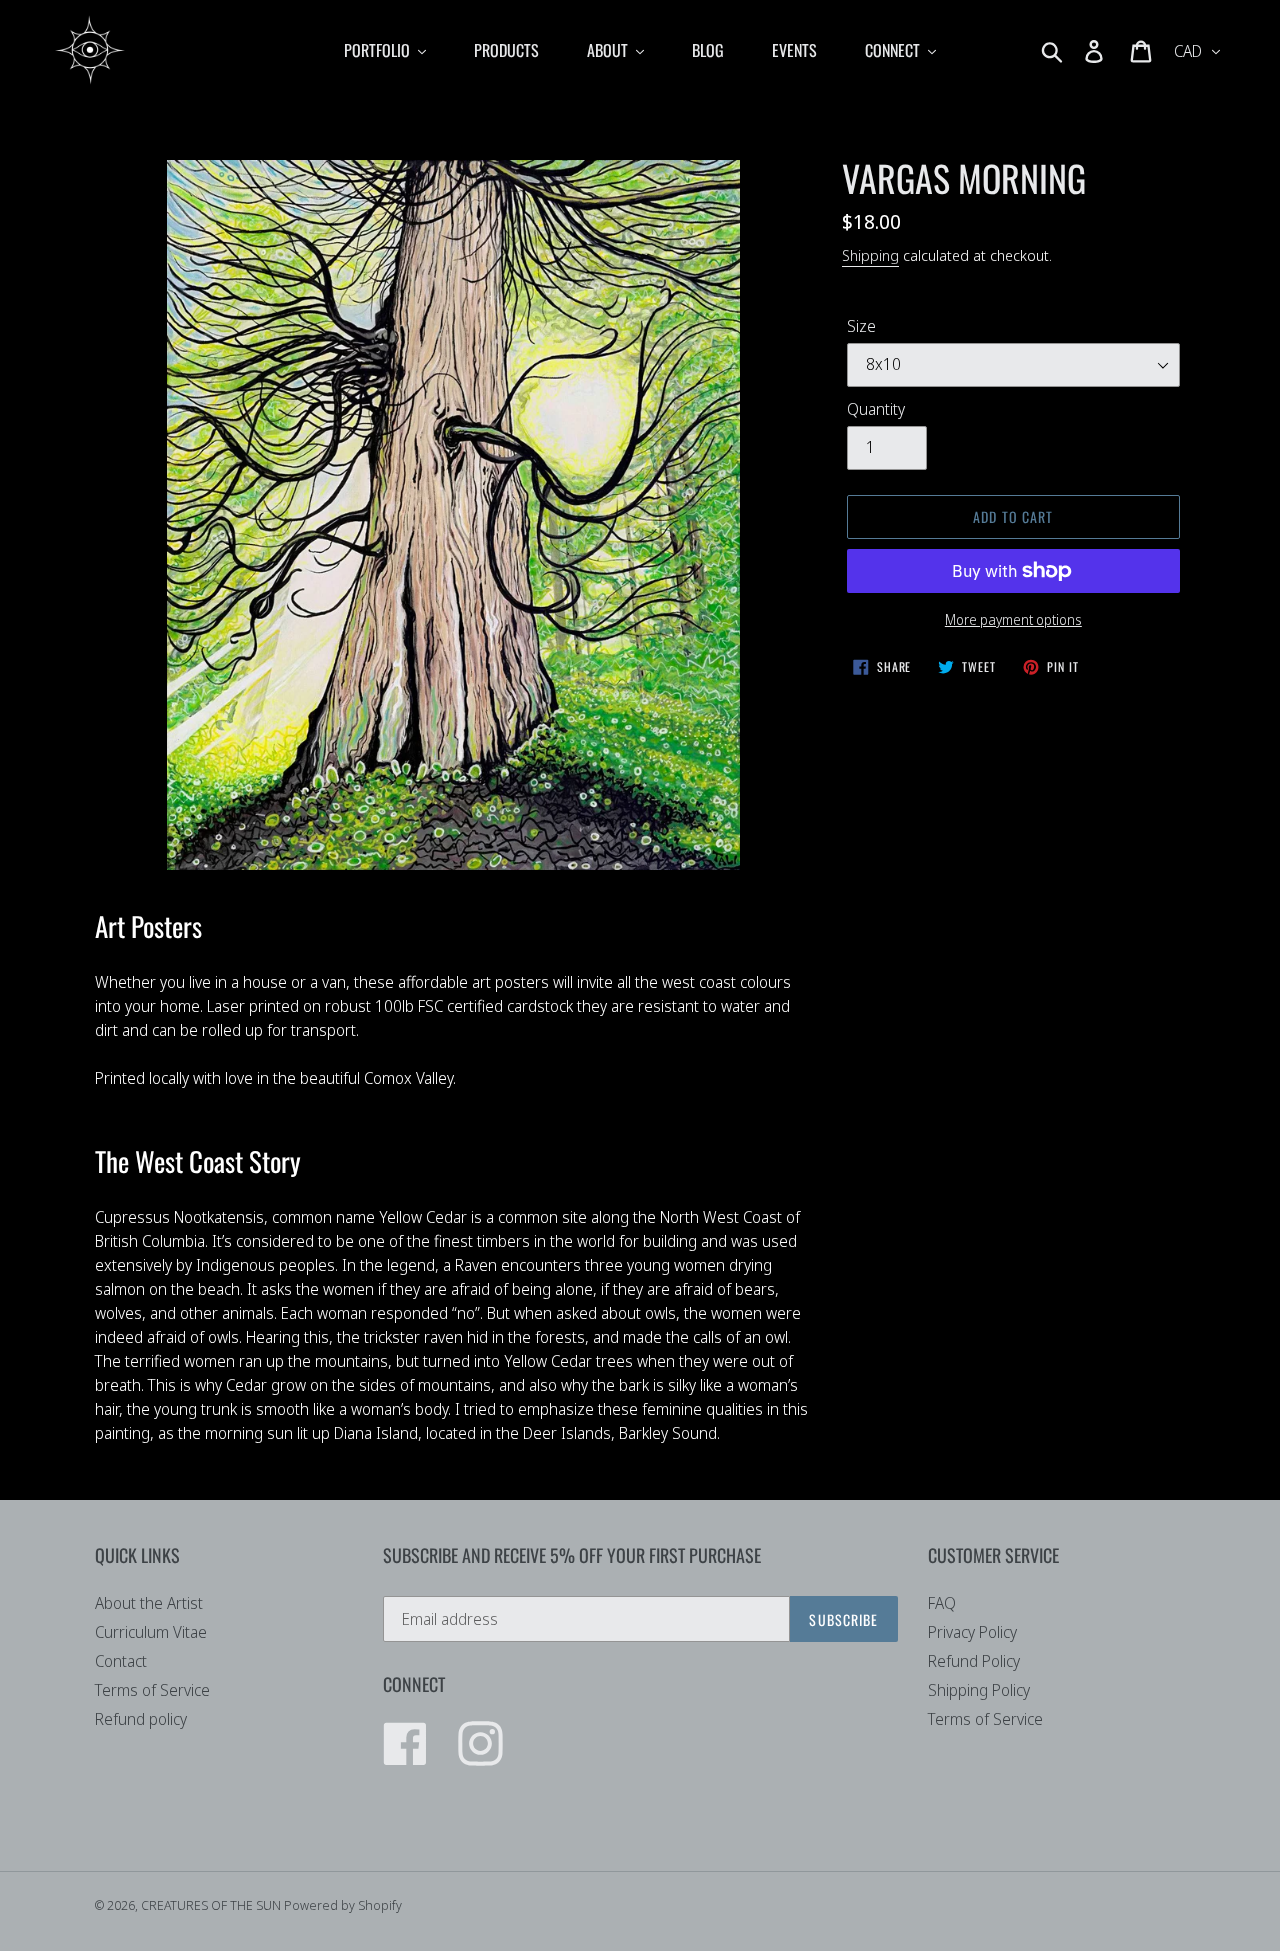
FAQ (942, 1603)
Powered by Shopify (343, 1905)
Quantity (876, 409)
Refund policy (141, 1719)
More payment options (1013, 619)
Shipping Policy (979, 1690)
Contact (121, 1661)
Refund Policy (974, 1661)
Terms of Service (152, 1690)
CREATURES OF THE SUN (212, 1905)
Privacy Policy (972, 1632)
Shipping (870, 255)
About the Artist (149, 1603)
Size (861, 326)
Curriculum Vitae (151, 1632)
